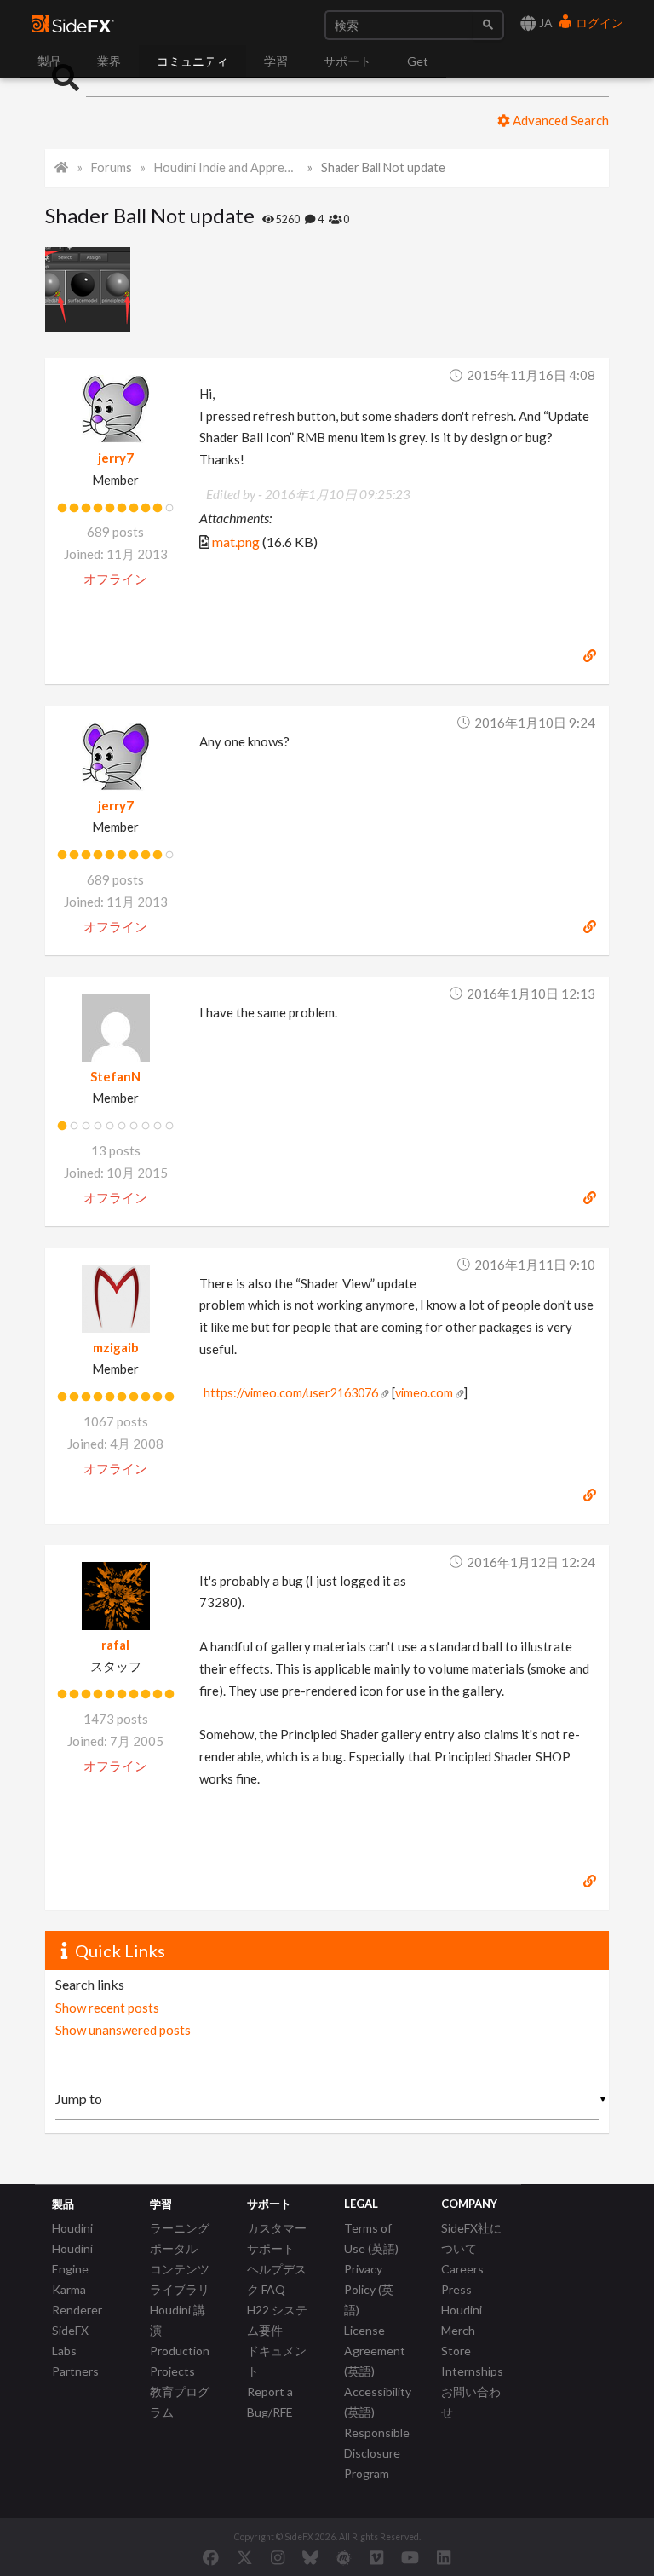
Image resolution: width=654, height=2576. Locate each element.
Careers (462, 2269)
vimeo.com (424, 1393)
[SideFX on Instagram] (278, 2557)
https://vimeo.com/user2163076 (291, 1393)
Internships (472, 2371)
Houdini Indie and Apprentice (226, 167)
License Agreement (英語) (375, 2351)
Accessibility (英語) (378, 2402)
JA (545, 23)
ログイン (598, 23)
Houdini (72, 2228)
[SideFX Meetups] (344, 2557)
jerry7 (116, 458)
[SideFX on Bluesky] (310, 2557)
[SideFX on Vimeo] (376, 2557)
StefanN (115, 1076)
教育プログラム (180, 2402)
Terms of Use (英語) (371, 2238)
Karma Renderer (77, 2299)
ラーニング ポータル (180, 2238)
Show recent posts (107, 2008)
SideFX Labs (70, 2340)
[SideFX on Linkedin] (444, 2557)
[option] (92, 290)
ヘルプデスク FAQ (277, 2279)
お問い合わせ (471, 2402)
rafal (115, 1645)
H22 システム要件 (277, 2320)
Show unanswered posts (123, 2030)
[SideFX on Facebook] (211, 2557)
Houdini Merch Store (462, 2330)
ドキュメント (277, 2361)
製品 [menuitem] (49, 61)
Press (456, 2289)
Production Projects (180, 2361)
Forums (112, 167)
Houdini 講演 (178, 2320)
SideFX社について (471, 2238)
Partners (75, 2371)
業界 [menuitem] (109, 61)
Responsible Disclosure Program (377, 2453)
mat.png (236, 542)
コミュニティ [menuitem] (192, 61)
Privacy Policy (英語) (369, 2289)
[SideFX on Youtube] (410, 2557)
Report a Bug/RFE (270, 2402)
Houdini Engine (72, 2259)
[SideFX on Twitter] (245, 2557)
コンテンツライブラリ (180, 2279)
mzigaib (116, 1347)
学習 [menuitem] (276, 61)
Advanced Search (559, 120)
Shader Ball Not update (383, 167)
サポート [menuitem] (347, 61)
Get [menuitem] (418, 61)
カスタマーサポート (277, 2238)
